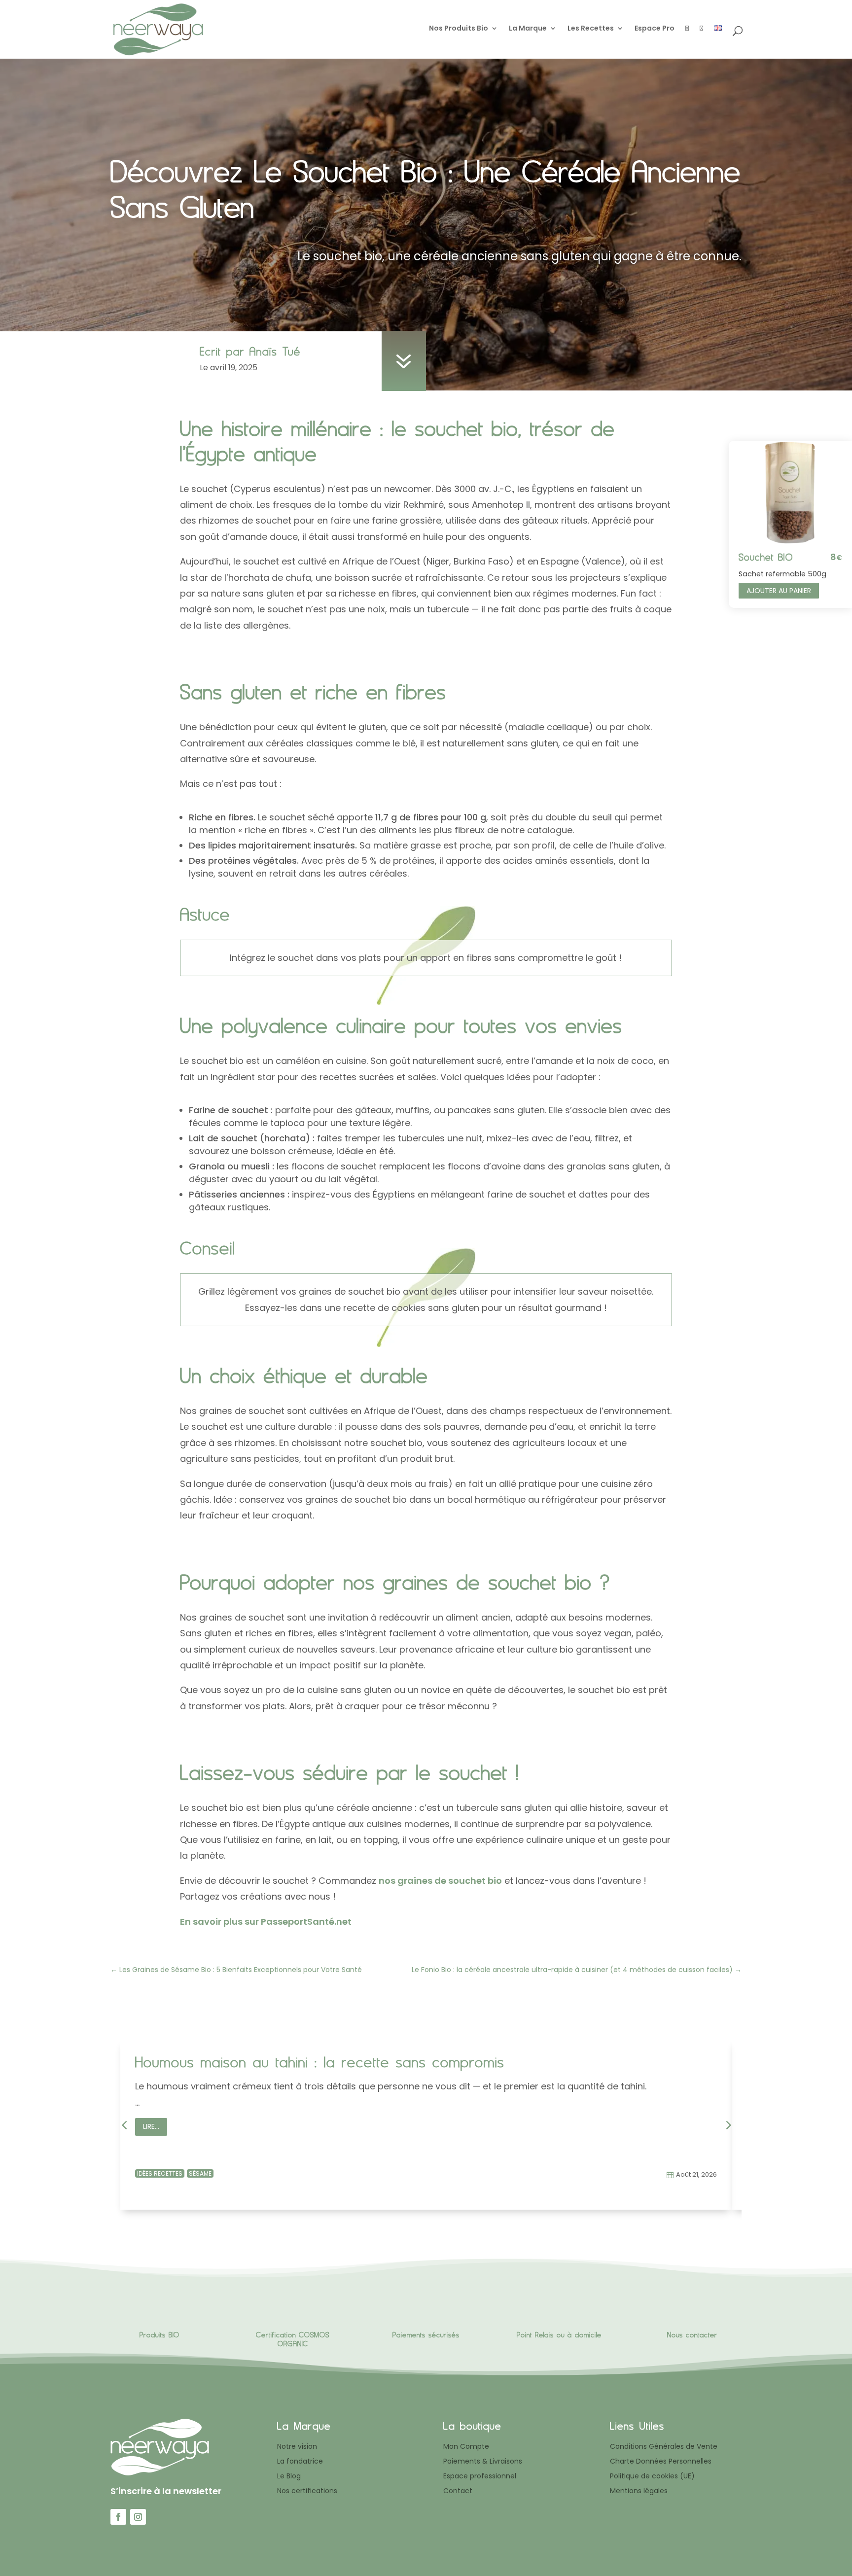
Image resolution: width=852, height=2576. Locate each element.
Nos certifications (307, 2491)
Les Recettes (591, 29)
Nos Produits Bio (459, 29)
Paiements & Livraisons (483, 2462)
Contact (458, 2491)
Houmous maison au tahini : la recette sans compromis (320, 2062)
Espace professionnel (480, 2477)
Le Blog (289, 2477)
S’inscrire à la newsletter (166, 2491)
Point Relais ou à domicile (559, 2335)
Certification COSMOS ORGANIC (293, 2339)
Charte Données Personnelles (661, 2462)
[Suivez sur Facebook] (118, 2517)
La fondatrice (300, 2462)
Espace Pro (655, 29)
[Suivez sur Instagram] (138, 2517)
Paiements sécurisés (426, 2335)
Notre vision (297, 2447)
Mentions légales (639, 2491)
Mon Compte (466, 2447)
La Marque (528, 29)
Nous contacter (692, 2335)
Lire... (151, 2126)
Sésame (200, 2173)
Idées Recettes (160, 2173)
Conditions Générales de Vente (664, 2447)
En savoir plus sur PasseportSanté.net (266, 1922)
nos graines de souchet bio (440, 1881)
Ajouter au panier (779, 591)
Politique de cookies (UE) (652, 2477)
